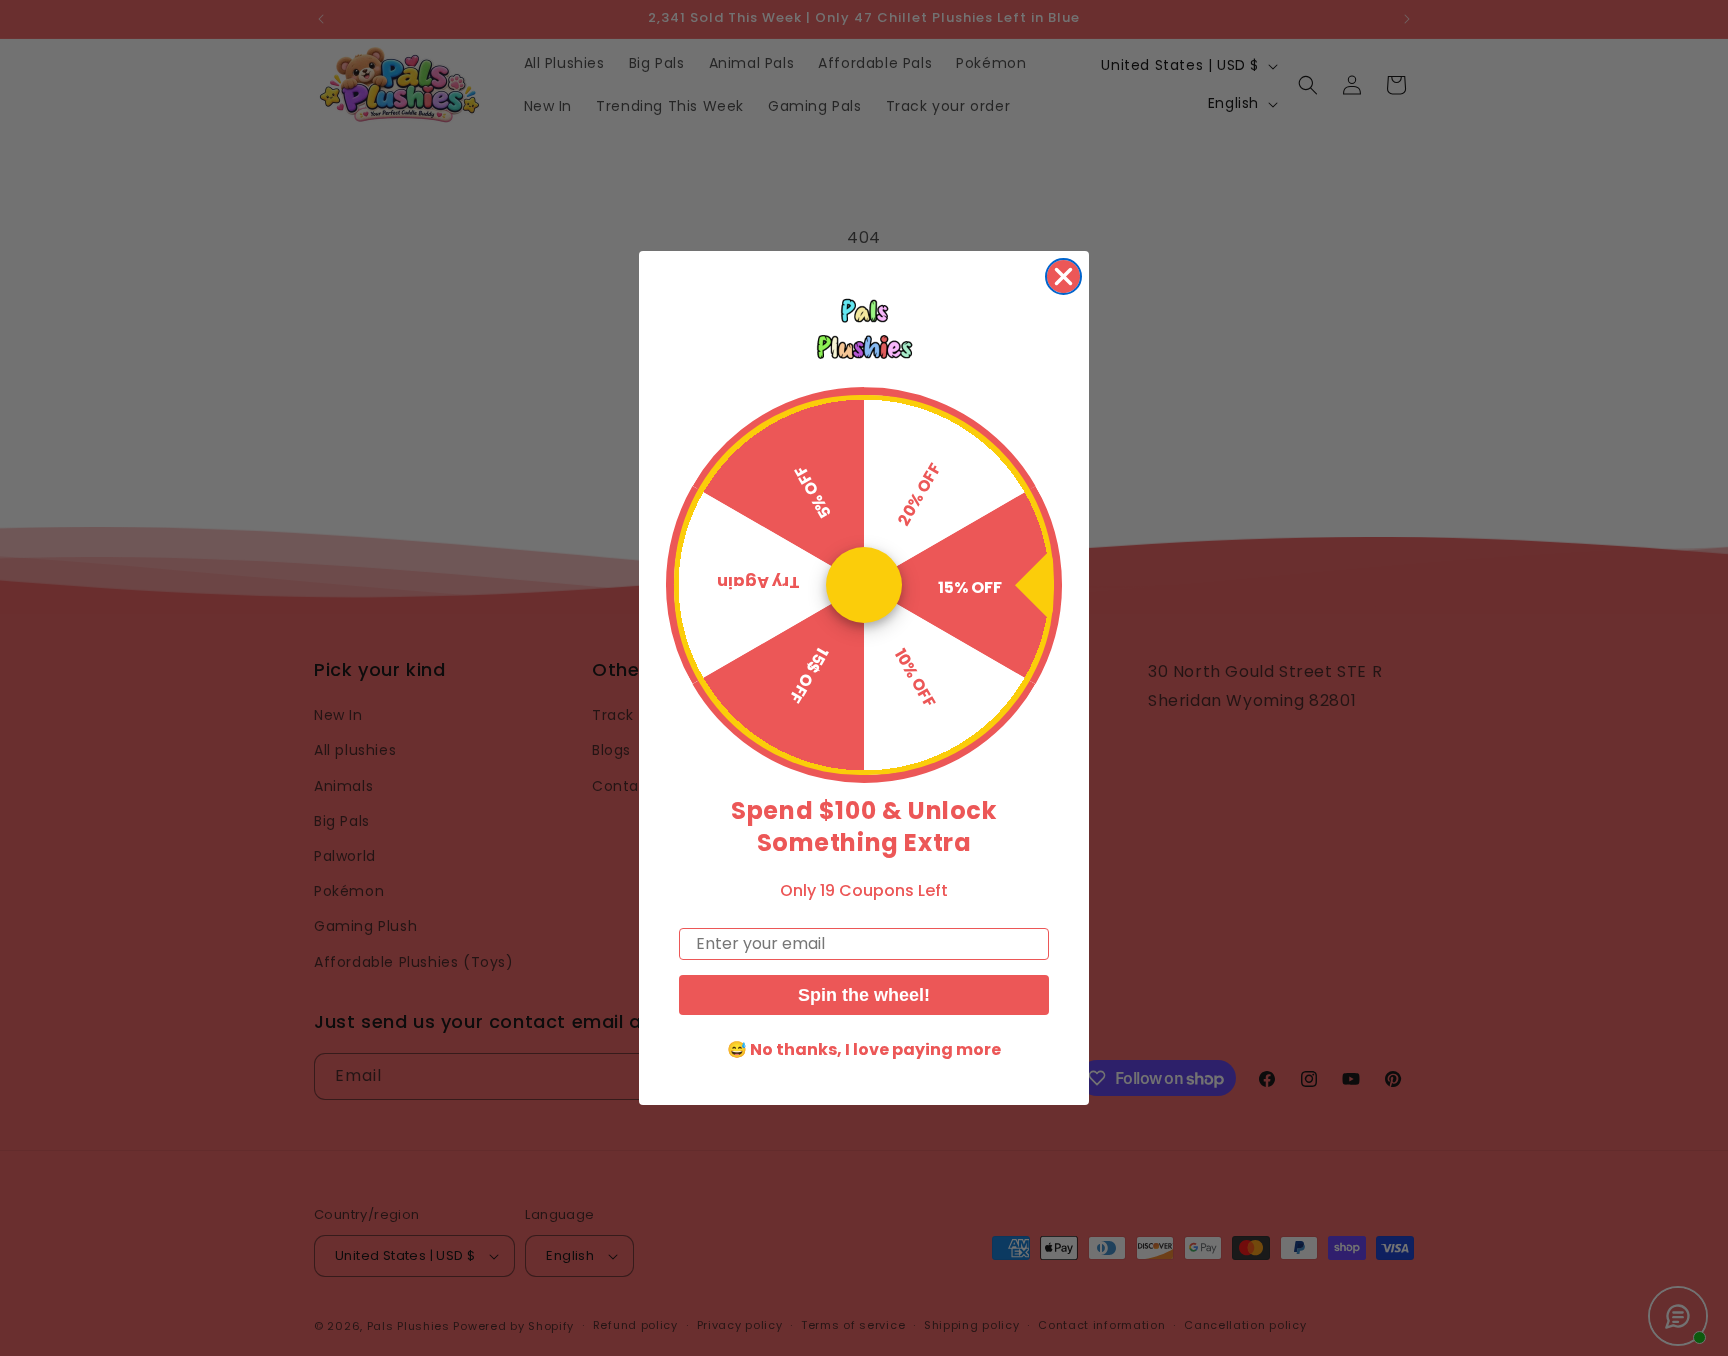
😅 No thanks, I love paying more (864, 1049)
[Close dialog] (1063, 276)
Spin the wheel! (864, 995)
